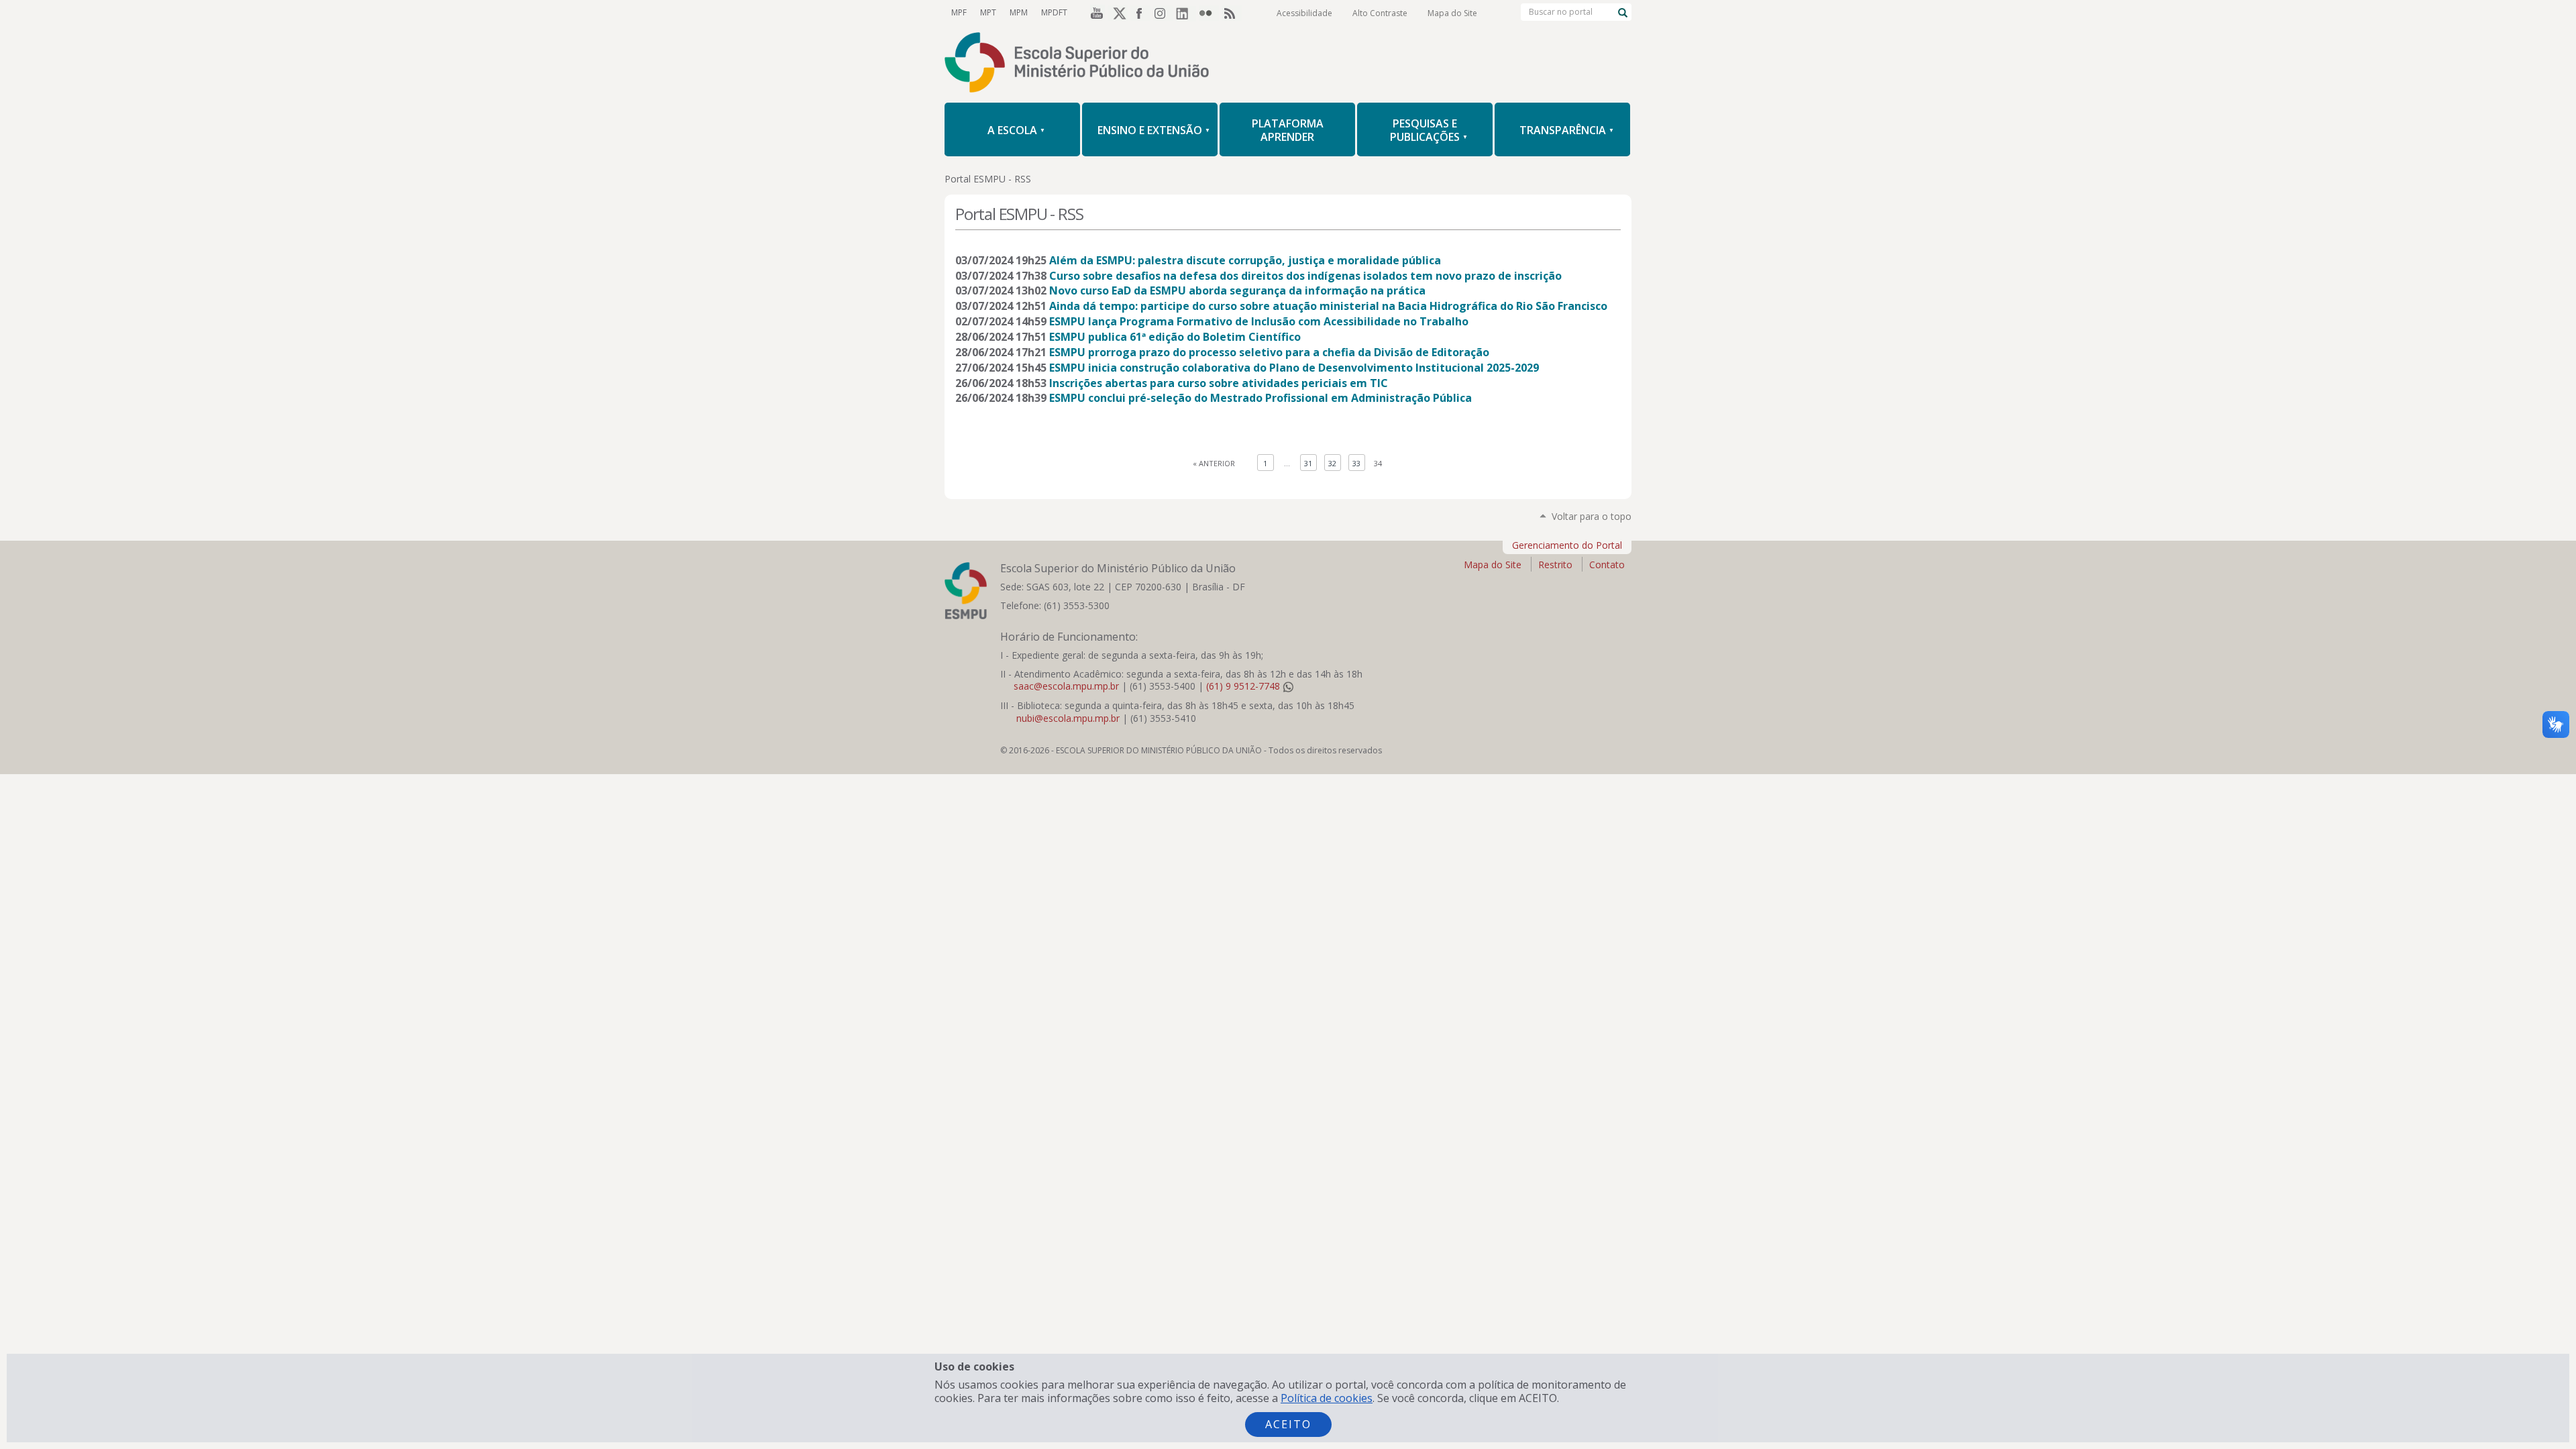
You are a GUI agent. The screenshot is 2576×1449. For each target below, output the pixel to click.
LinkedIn (1186, 13)
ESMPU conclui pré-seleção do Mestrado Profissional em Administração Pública (1260, 398)
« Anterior (1214, 463)
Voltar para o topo (1592, 516)
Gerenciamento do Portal (1567, 545)
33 (1356, 463)
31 (1308, 463)
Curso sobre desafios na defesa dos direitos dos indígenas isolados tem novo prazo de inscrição (1305, 276)
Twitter (1118, 13)
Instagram (1163, 13)
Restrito (1555, 565)
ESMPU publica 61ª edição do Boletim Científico (1175, 337)
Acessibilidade (1304, 13)
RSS (1232, 13)
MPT (988, 12)
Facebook (1140, 13)
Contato (1607, 565)
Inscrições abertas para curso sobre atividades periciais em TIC (1219, 383)
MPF (959, 12)
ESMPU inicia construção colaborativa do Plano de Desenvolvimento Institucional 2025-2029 (1294, 368)
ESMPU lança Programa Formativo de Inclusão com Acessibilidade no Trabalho (1259, 321)
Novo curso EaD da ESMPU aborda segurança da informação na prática (1237, 290)
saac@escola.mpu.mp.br (1066, 686)
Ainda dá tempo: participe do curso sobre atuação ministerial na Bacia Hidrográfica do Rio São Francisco (1328, 306)
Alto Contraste (1380, 13)
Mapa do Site (1452, 13)
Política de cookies (1327, 1398)
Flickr (1209, 13)
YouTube (1095, 13)
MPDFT (1054, 12)
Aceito (1288, 1424)
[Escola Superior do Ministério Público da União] (1288, 64)
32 (1332, 463)
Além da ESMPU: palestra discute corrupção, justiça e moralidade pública (1245, 260)
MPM (1019, 12)
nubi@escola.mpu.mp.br (1068, 718)
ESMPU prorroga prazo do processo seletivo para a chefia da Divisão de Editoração (1269, 352)
